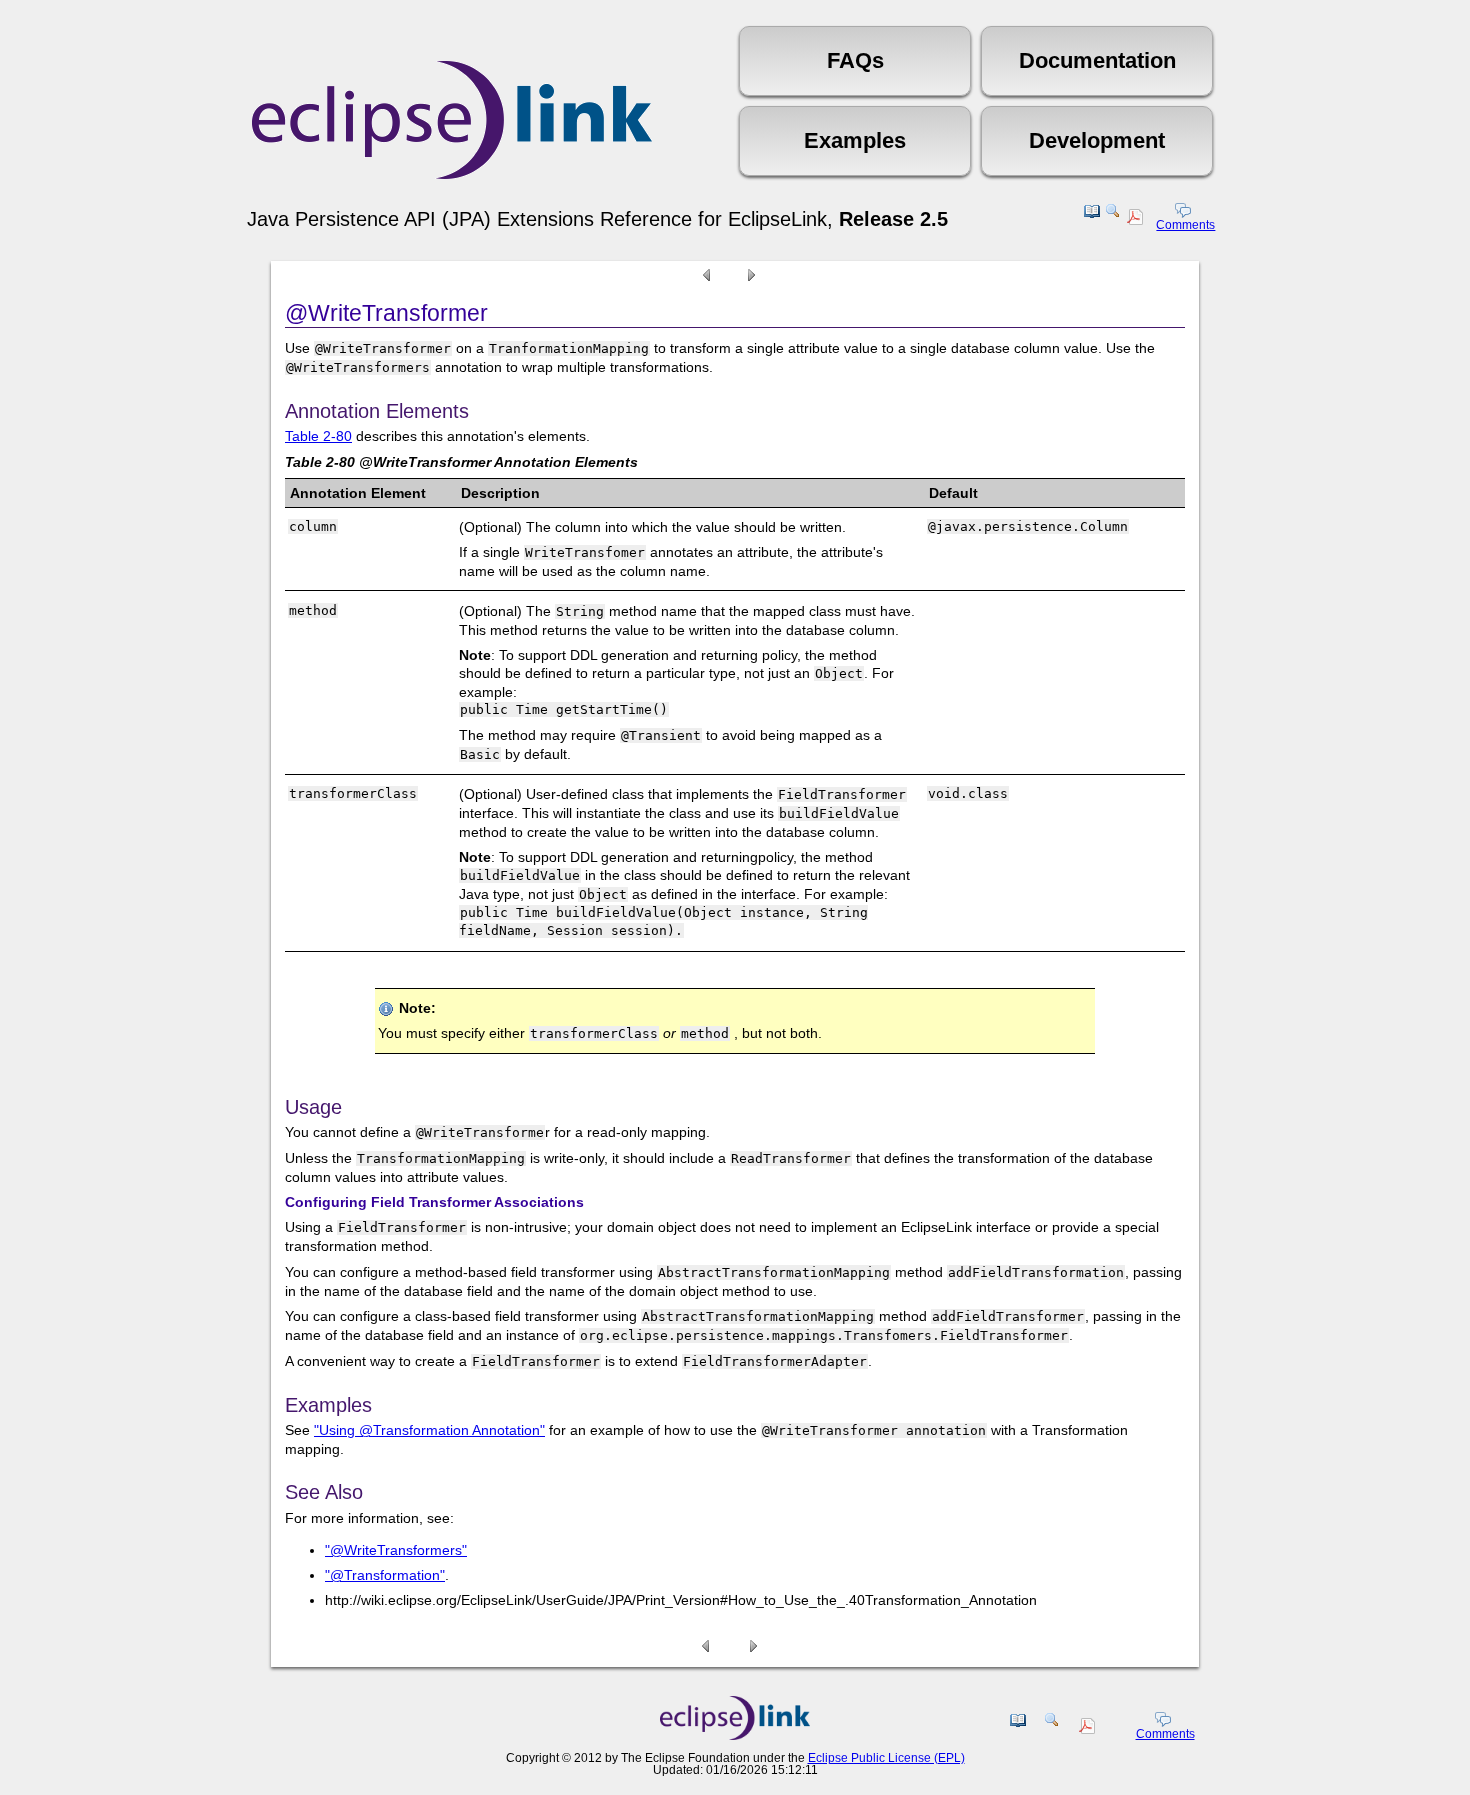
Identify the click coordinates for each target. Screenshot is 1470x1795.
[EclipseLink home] (735, 1735)
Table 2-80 (318, 436)
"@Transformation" (385, 1575)
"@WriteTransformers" (396, 1550)
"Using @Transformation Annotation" (429, 1430)
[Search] (1113, 219)
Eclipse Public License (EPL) (886, 1758)
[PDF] (1137, 220)
